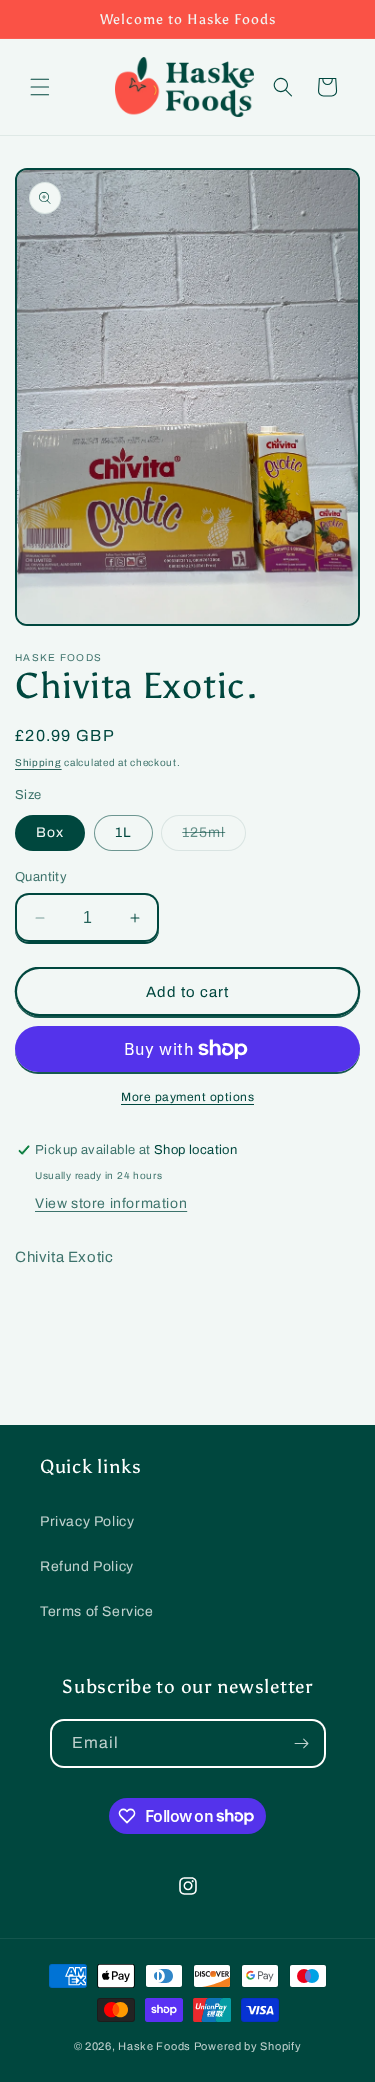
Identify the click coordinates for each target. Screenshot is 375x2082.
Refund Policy (87, 1566)
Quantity (41, 877)
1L (123, 832)
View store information (111, 1203)
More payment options (187, 1097)
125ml (214, 837)
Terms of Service (97, 1611)
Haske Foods (154, 2046)
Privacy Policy (87, 1521)
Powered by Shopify (248, 2046)
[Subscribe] (302, 1743)
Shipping (38, 762)
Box (50, 832)
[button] (40, 87)
